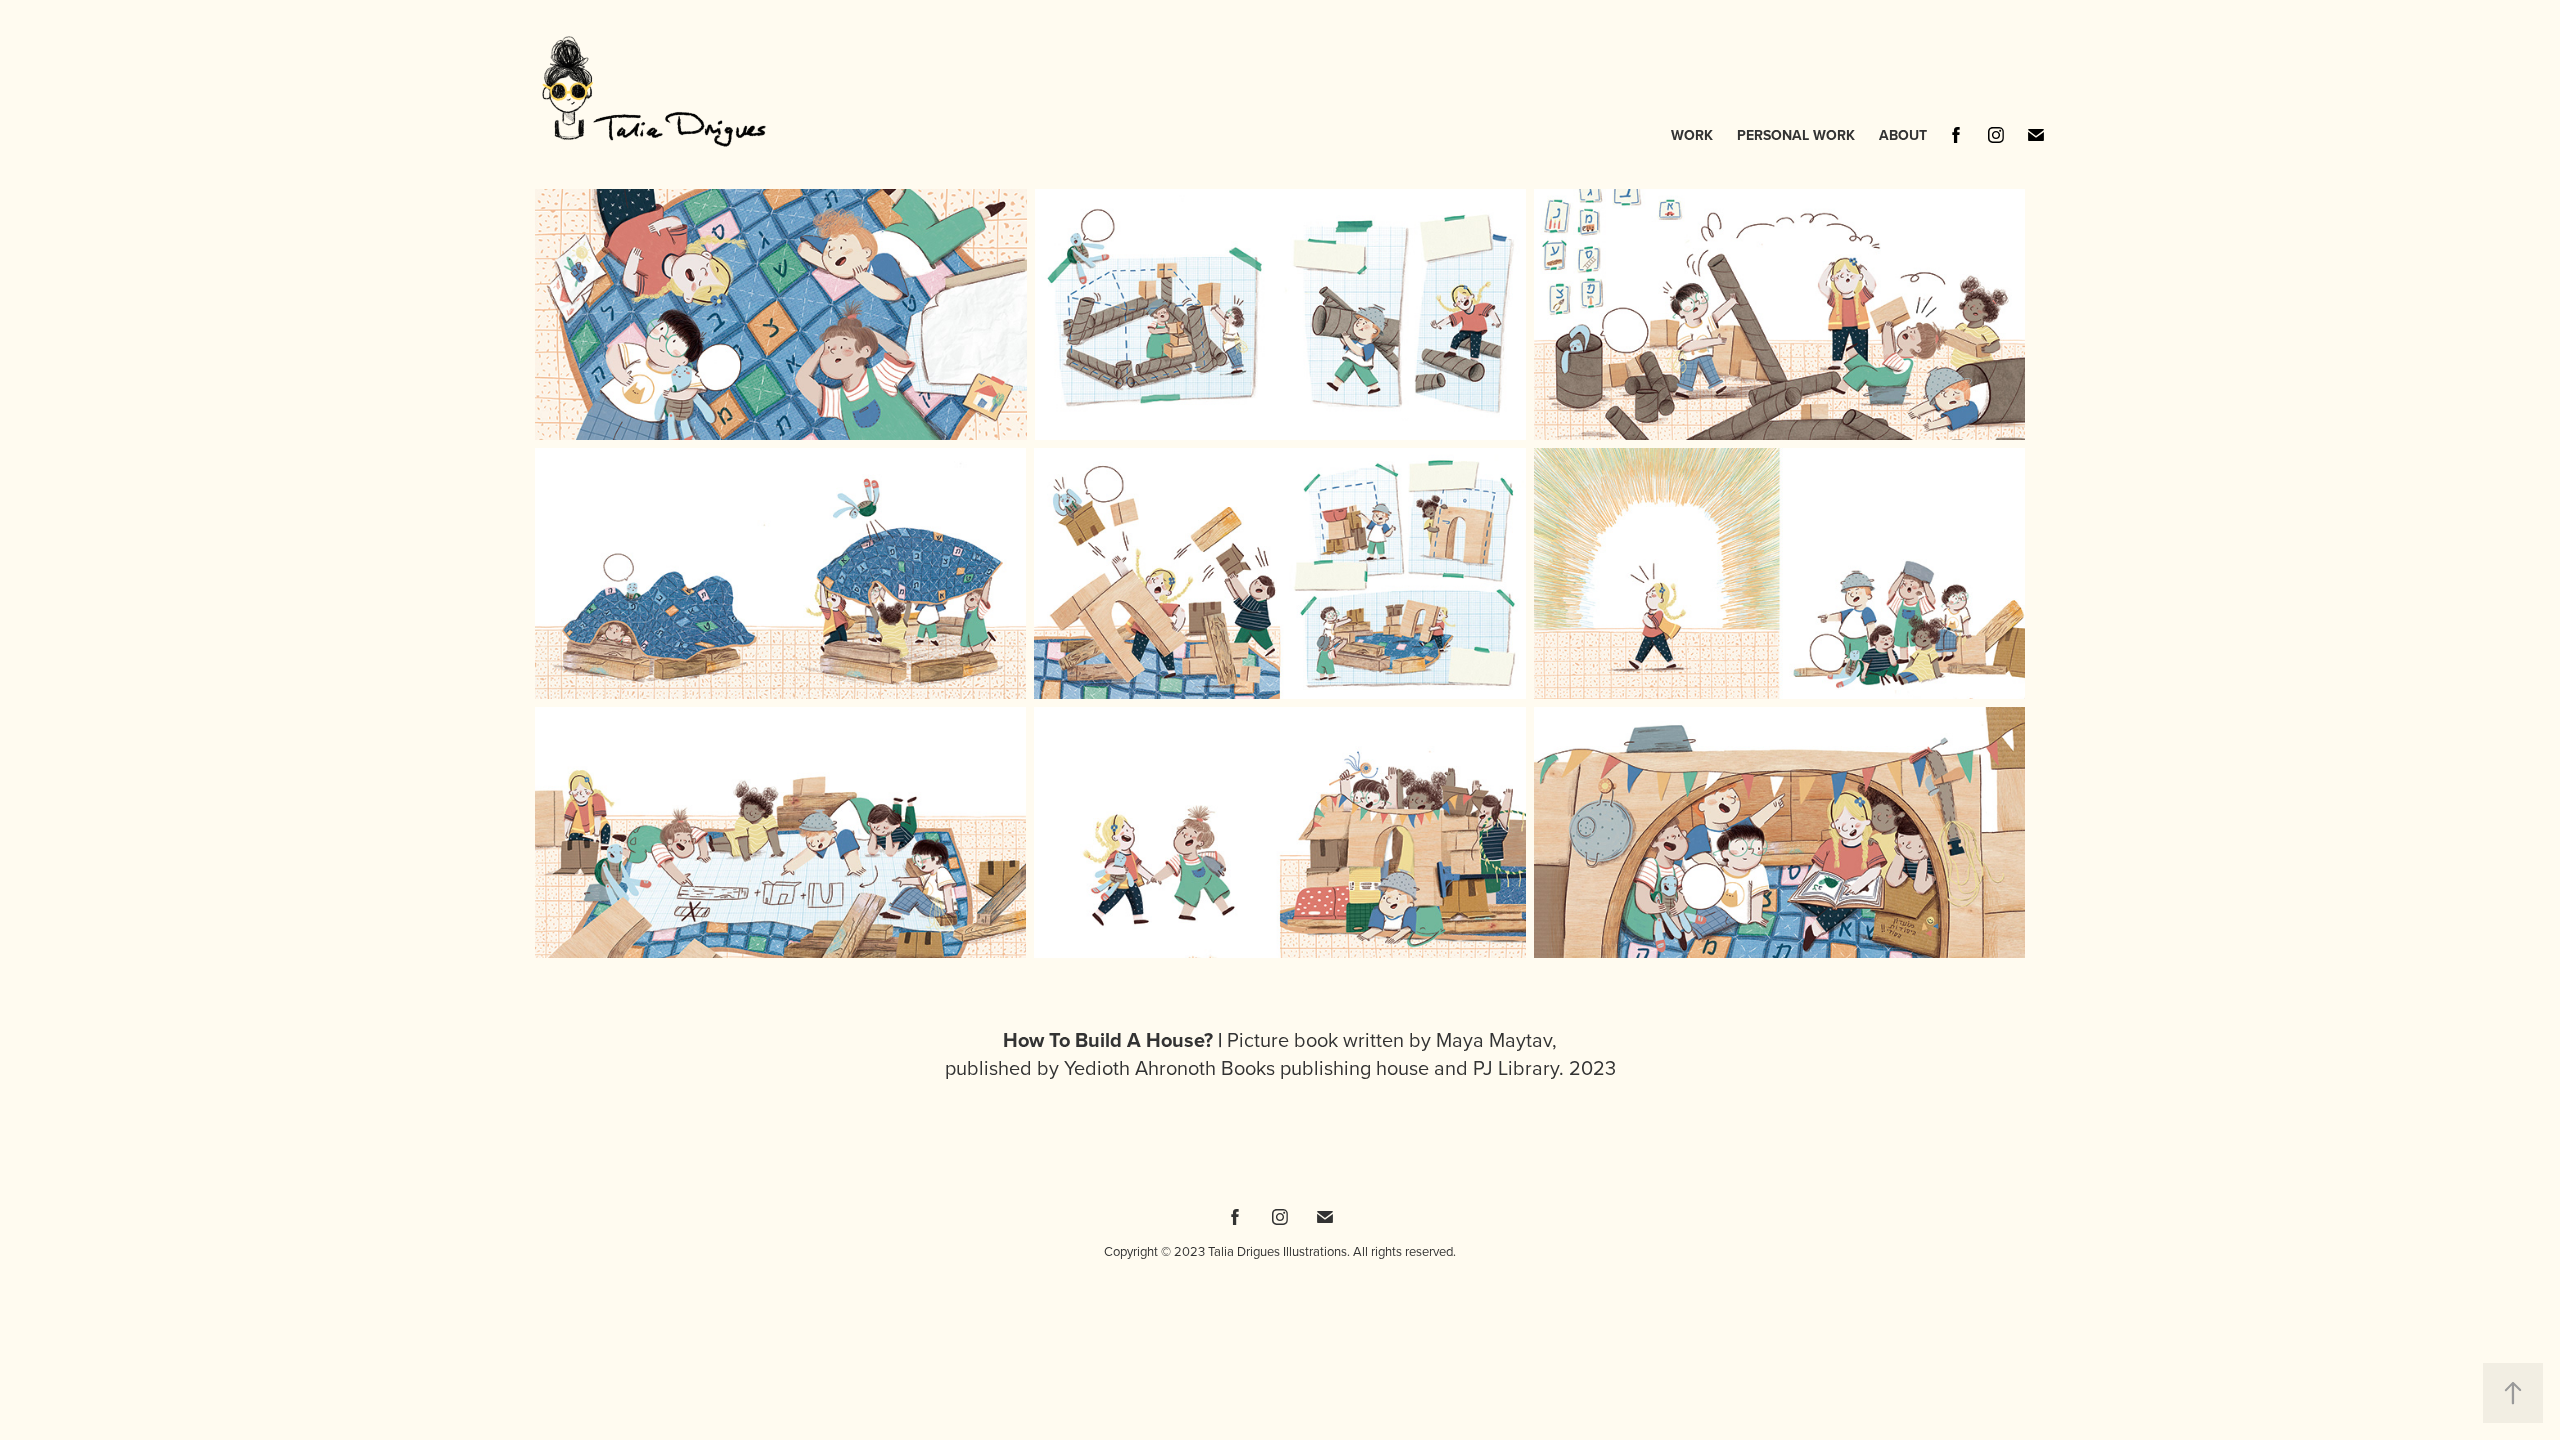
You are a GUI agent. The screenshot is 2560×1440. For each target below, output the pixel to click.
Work (1692, 135)
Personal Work (1796, 135)
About (1903, 135)
